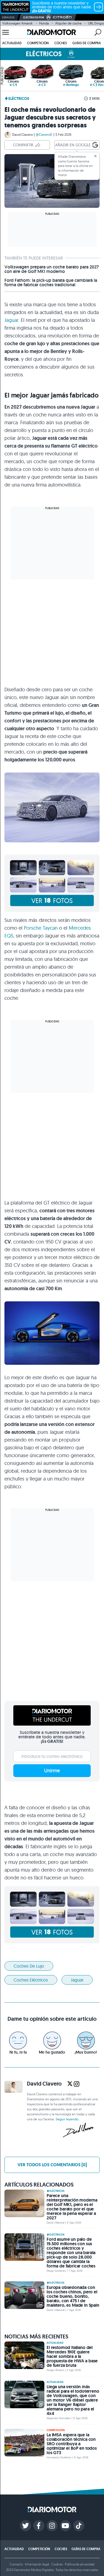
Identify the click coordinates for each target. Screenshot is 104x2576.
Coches (61, 43)
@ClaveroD (44, 135)
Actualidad (12, 43)
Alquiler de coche (68, 23)
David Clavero (22, 135)
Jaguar (11, 320)
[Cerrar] (95, 156)
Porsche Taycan (41, 928)
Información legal (37, 2564)
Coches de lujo (29, 1966)
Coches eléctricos (31, 1980)
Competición (38, 43)
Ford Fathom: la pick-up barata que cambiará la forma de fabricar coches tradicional (51, 283)
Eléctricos (19, 98)
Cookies (57, 2564)
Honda (44, 23)
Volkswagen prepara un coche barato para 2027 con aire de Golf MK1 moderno (52, 269)
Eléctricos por (34, 17)
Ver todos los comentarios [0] (52, 2165)
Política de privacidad (80, 2564)
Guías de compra (87, 43)
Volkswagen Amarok (17, 23)
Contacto (16, 2564)
